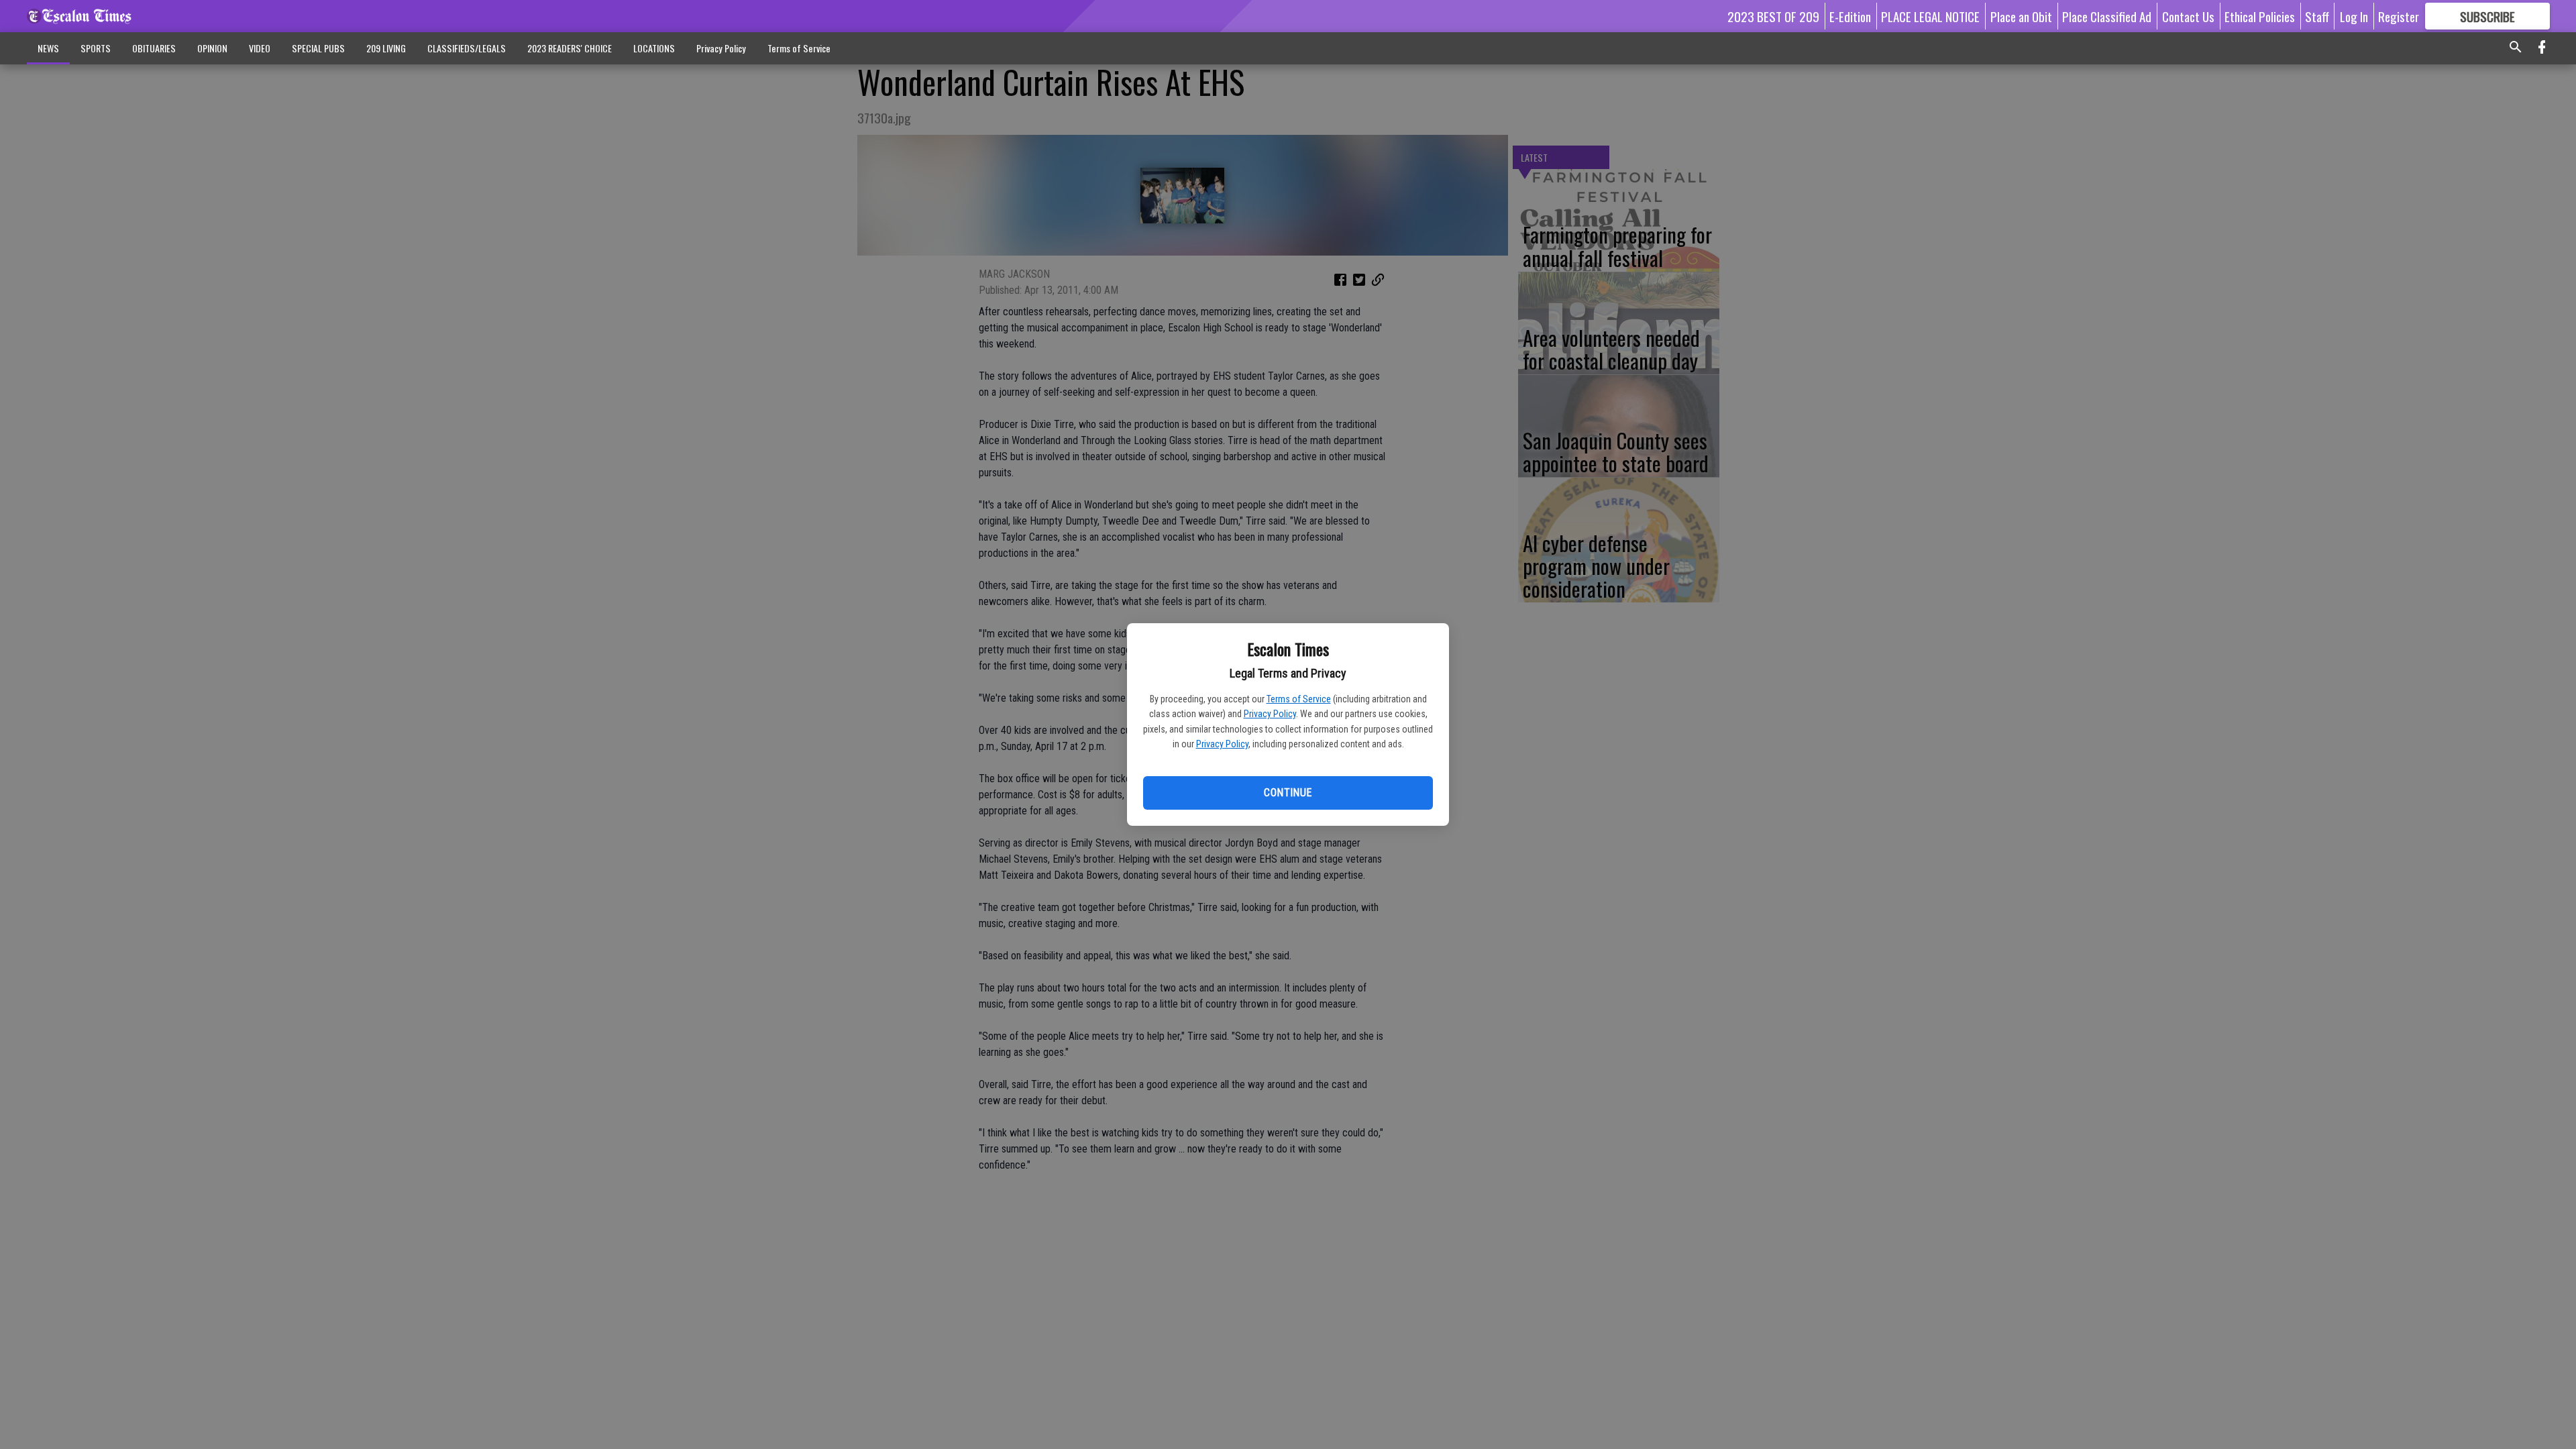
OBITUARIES (154, 48)
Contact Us (2188, 16)
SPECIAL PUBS (318, 48)
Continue (1288, 793)
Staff (2317, 16)
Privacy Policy (1270, 714)
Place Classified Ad (2107, 16)
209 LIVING (386, 48)
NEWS (48, 48)
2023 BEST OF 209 (1773, 16)
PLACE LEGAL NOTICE (1930, 16)
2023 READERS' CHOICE (570, 48)
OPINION (212, 48)
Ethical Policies (2260, 16)
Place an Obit (2021, 16)
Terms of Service (1299, 699)
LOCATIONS (654, 48)
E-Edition (1850, 16)
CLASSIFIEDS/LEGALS (467, 48)
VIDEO (260, 48)
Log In (2354, 16)
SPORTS (96, 48)
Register (2399, 16)
